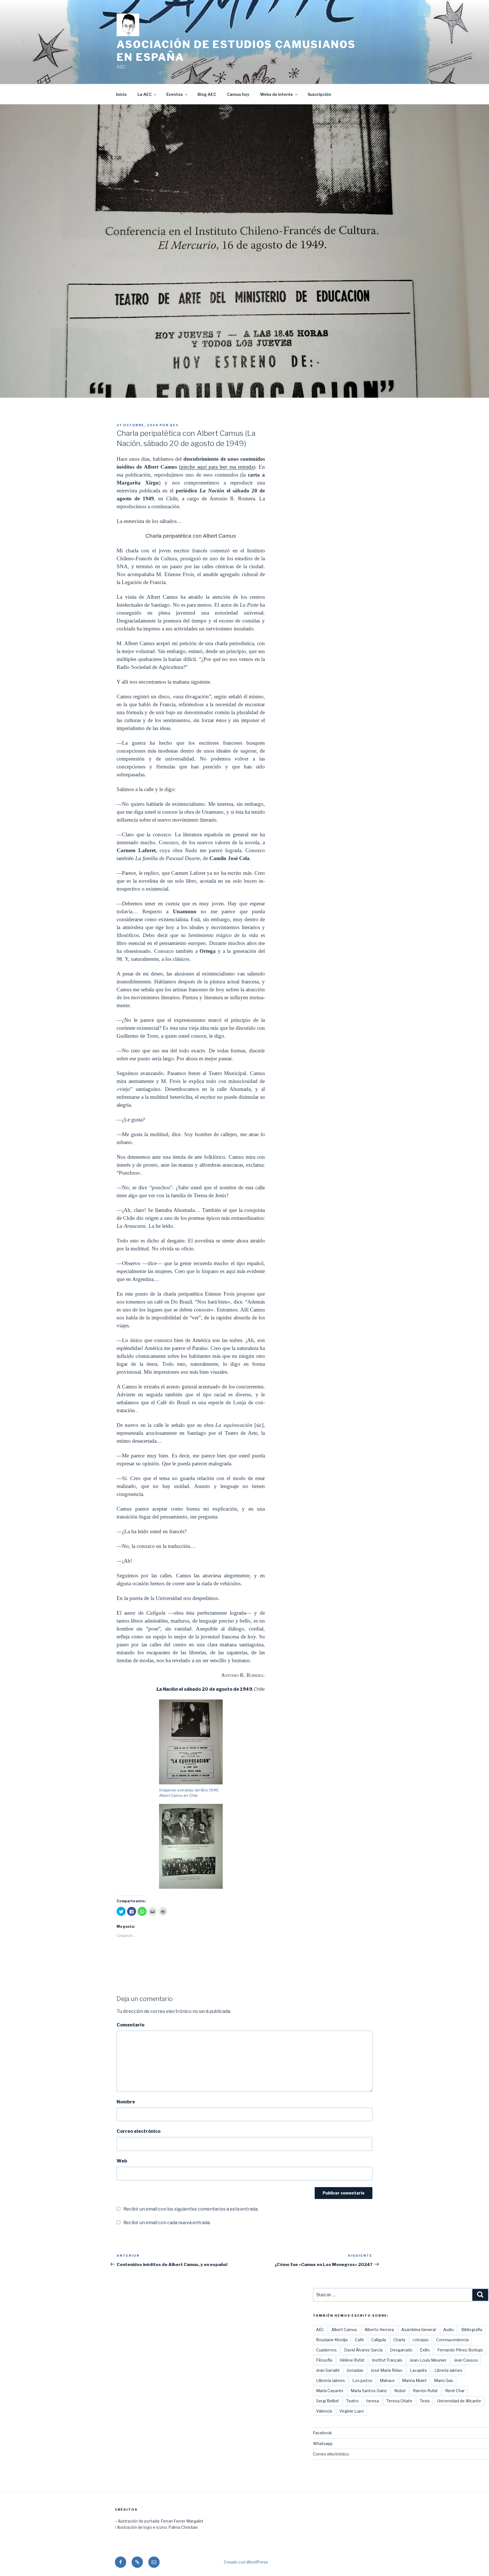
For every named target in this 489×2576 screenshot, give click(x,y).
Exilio (425, 2350)
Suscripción (319, 94)
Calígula (379, 2340)
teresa (373, 2401)
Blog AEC (207, 94)
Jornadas (355, 2370)
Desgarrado (401, 2350)
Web (122, 2161)
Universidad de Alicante (459, 2401)
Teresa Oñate (399, 2401)
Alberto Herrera (379, 2330)
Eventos (175, 94)
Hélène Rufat (352, 2360)
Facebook (322, 2433)
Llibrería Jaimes (331, 2380)
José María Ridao (387, 2370)
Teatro (352, 2401)
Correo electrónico (139, 2131)
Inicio (121, 94)
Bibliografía (472, 2330)
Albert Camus (344, 2330)
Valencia (324, 2411)
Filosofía (324, 2360)
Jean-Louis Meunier (428, 2360)
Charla (399, 2340)
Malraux (387, 2380)
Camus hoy (238, 94)
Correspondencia (452, 2340)
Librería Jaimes (448, 2370)
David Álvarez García (363, 2350)
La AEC (145, 94)
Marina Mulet (414, 2380)
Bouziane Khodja (332, 2340)
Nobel (400, 2391)
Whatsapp (323, 2443)
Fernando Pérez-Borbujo (460, 2350)
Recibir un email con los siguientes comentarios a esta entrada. (191, 2209)
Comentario (130, 2025)
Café (359, 2340)
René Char (455, 2391)
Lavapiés (418, 2370)
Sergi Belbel (327, 2401)
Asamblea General (419, 2330)
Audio (449, 2330)
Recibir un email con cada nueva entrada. (167, 2223)
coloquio (421, 2340)
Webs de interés (276, 94)
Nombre (126, 2102)
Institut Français (387, 2360)
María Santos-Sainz (369, 2391)
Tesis (425, 2401)
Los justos (362, 2380)
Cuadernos (326, 2350)
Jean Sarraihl (328, 2370)
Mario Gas (444, 2380)
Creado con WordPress (246, 2562)
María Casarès (330, 2391)
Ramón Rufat (425, 2391)
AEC (174, 425)
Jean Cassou (466, 2360)
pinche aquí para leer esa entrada (217, 467)
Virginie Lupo (352, 2411)
